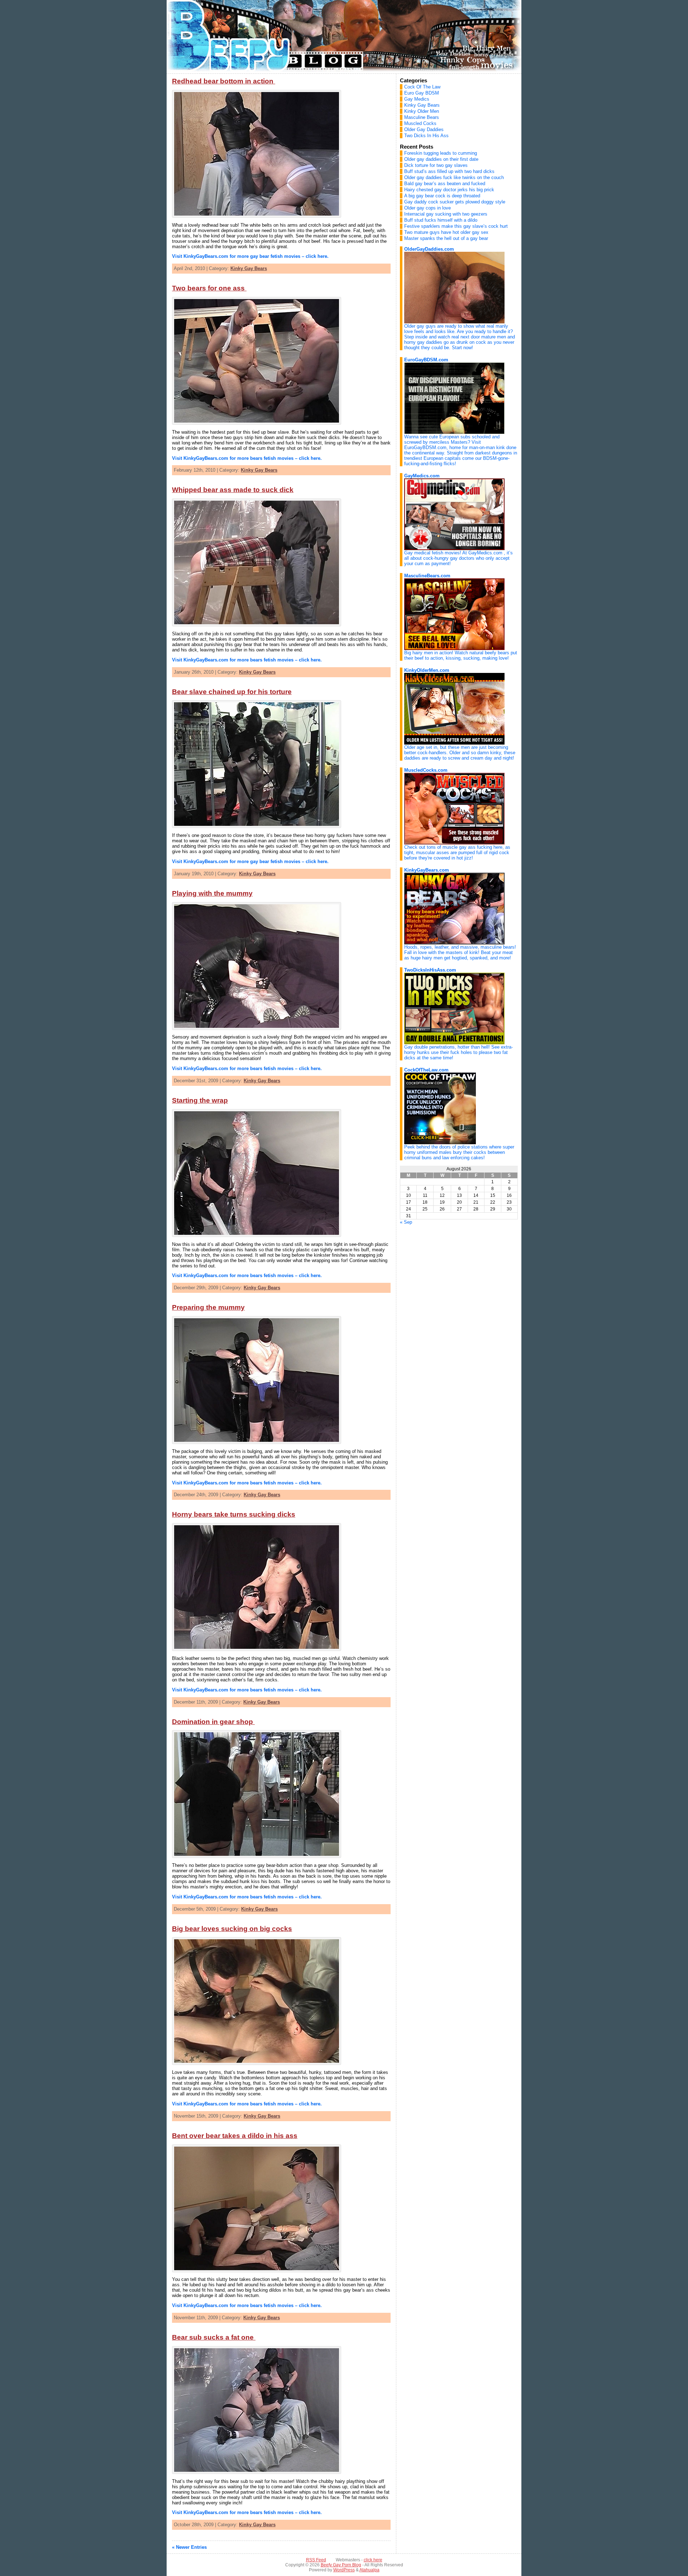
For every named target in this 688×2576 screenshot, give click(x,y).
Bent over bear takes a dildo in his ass (235, 2136)
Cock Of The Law (422, 87)
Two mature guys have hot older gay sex (446, 232)
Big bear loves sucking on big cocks (232, 1929)
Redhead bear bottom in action (224, 81)
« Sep (406, 1222)
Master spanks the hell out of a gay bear (446, 238)
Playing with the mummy (212, 893)
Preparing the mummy (208, 1307)
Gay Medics (417, 99)
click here (373, 2560)
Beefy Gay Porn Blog (341, 2565)
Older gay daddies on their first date (441, 159)
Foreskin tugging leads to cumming (441, 153)
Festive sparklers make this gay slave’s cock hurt (456, 226)
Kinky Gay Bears (249, 268)
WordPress (344, 2570)
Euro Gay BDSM (422, 93)
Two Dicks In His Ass (426, 136)
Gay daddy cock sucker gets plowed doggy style (455, 202)
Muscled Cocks (420, 123)
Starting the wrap (200, 1100)
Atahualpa (369, 2570)
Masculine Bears (422, 117)
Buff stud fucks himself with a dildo (441, 220)
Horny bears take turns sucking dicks (234, 1514)
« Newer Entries (189, 2547)
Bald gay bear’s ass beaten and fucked (445, 184)
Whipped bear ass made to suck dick (233, 490)
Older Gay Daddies (424, 129)
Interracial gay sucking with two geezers (446, 214)
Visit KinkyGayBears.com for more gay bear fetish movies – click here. (250, 256)
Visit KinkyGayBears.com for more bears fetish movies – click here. (247, 458)
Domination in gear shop (213, 1722)
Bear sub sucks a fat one (214, 2337)
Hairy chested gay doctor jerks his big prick (449, 190)
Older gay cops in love (427, 208)
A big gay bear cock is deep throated (442, 196)
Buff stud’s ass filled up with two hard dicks (449, 171)
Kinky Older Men (422, 111)
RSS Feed (316, 2560)
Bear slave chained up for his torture (232, 692)
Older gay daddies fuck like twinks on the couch (454, 177)
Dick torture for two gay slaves (436, 165)
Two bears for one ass (209, 288)
